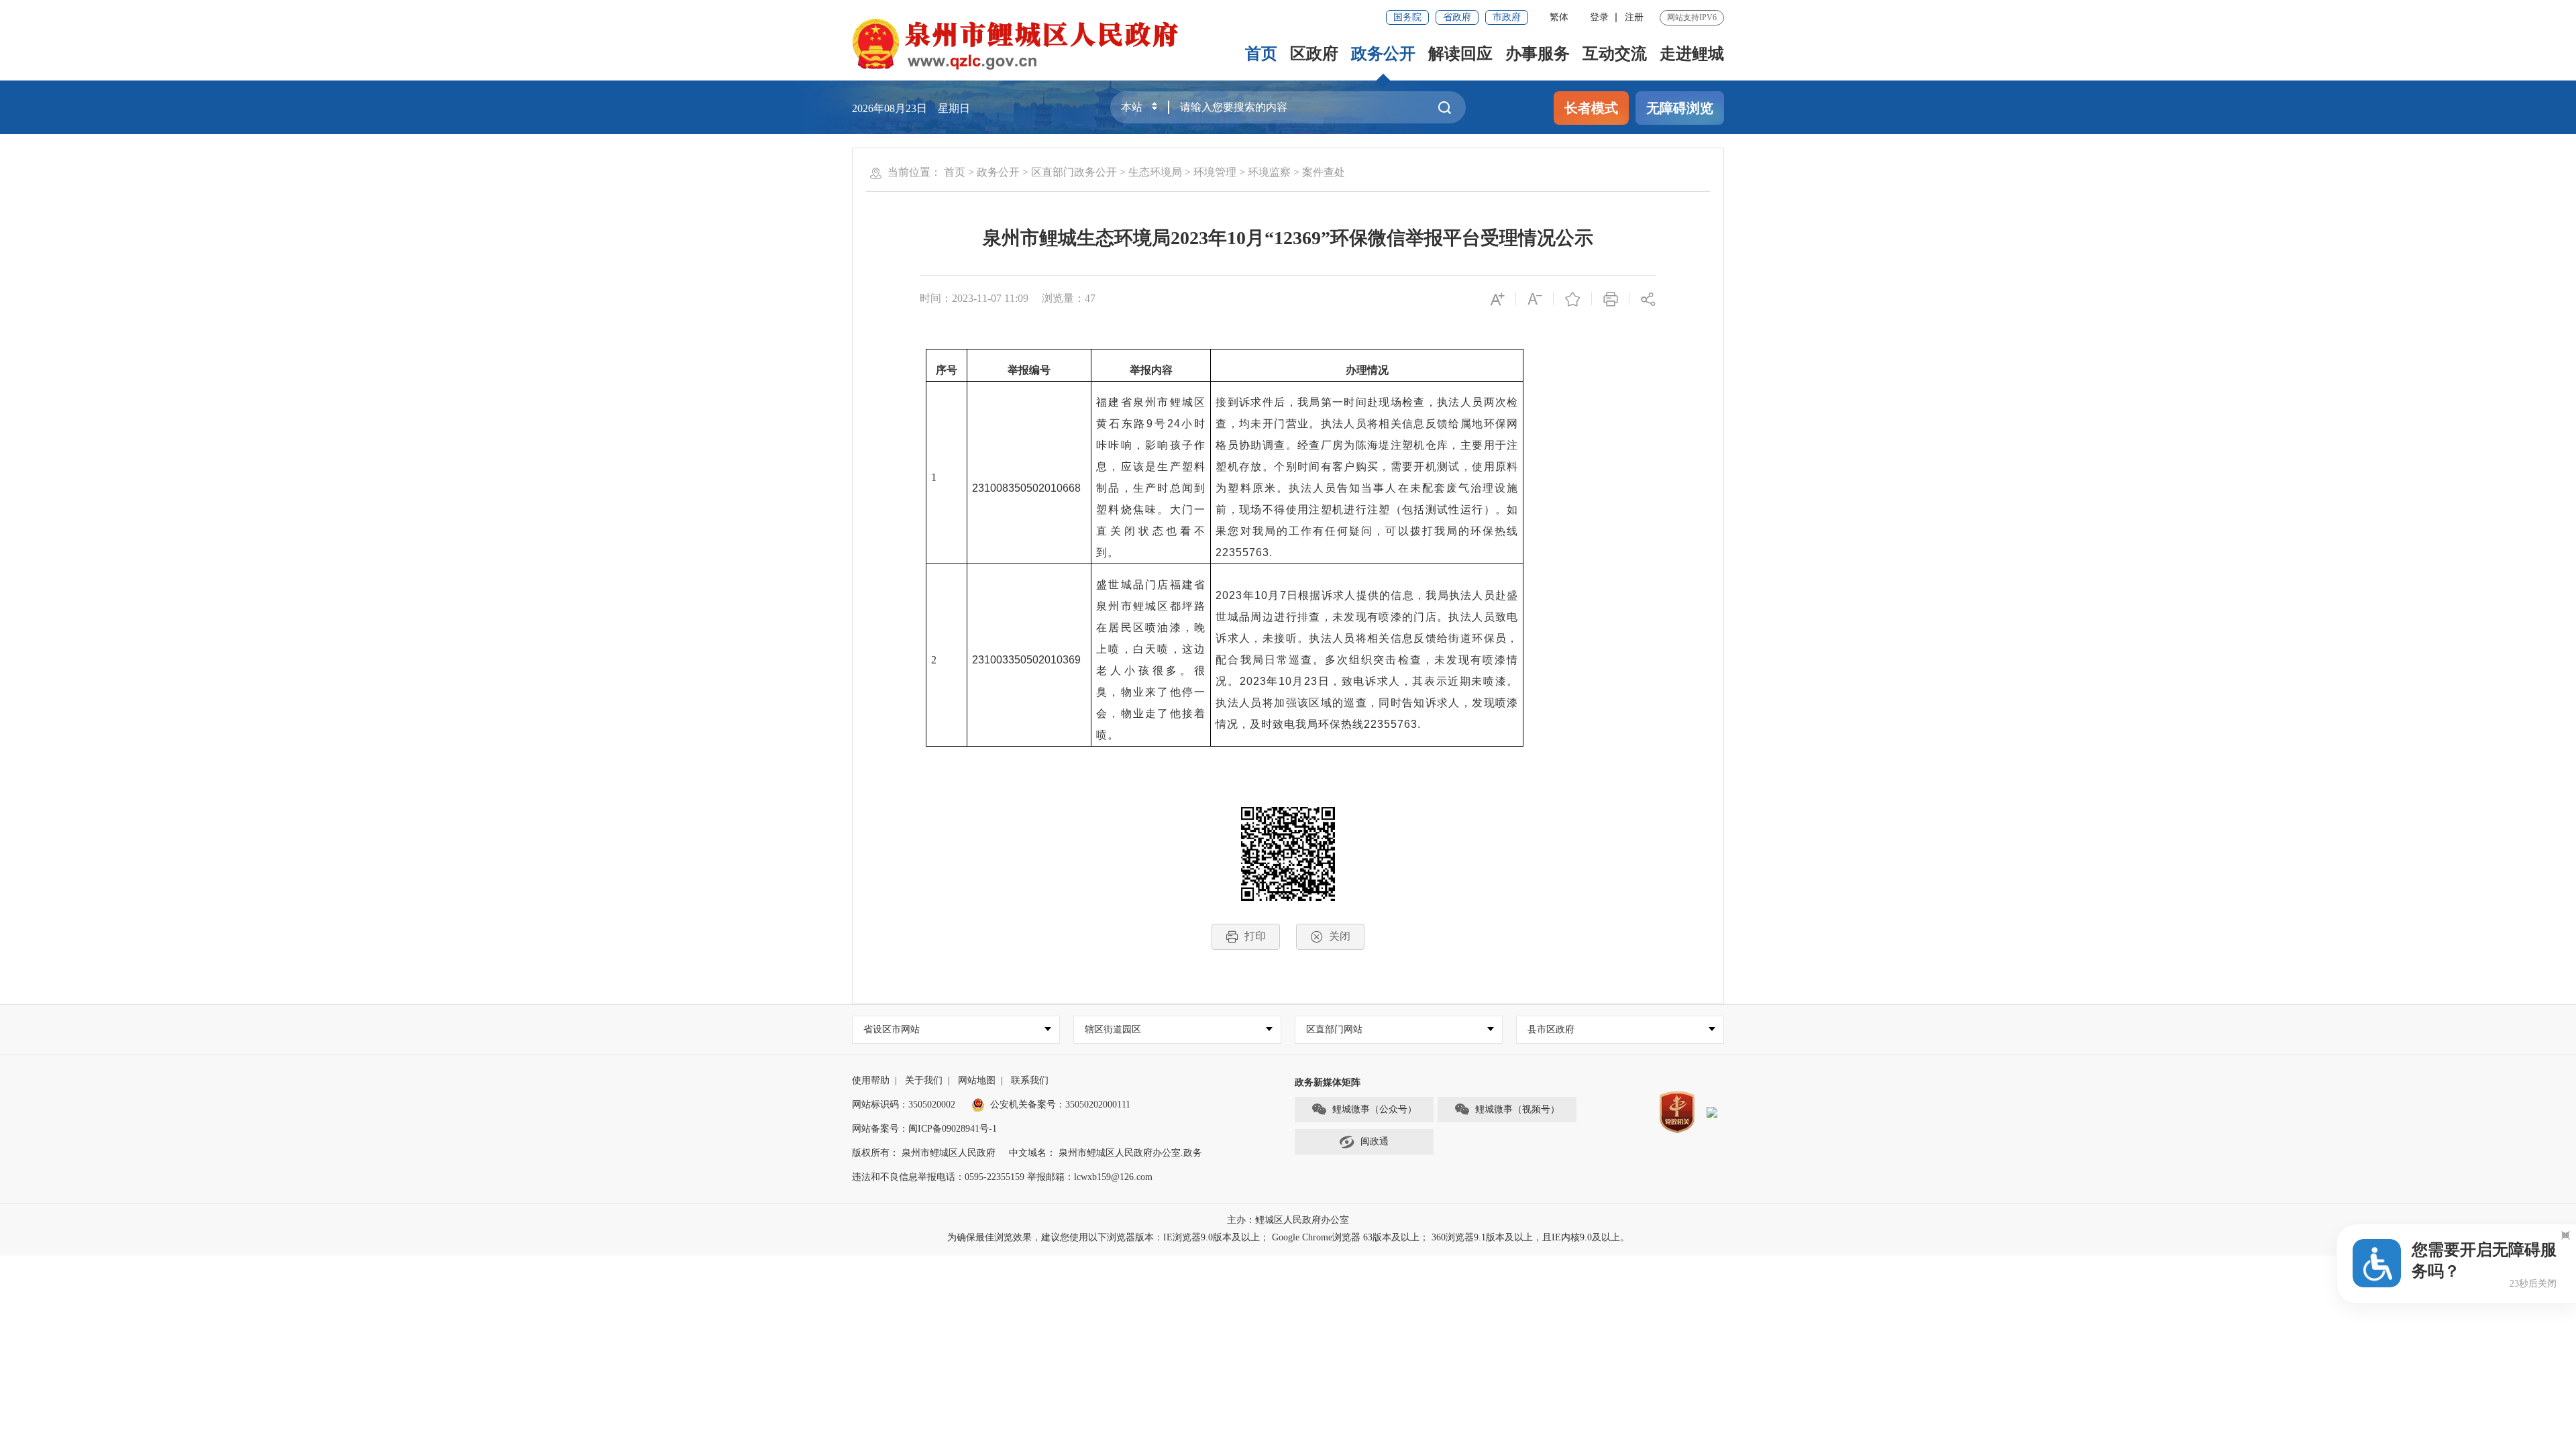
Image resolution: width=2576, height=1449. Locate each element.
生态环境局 (1155, 172)
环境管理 (1215, 172)
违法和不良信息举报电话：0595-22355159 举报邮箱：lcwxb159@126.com (1002, 1177)
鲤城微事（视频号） (1517, 1109)
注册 (1634, 17)
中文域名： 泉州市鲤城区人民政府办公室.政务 (1106, 1153)
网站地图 (977, 1080)
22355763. (1244, 552)
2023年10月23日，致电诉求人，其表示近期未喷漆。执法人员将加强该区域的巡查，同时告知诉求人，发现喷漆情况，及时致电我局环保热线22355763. (1367, 703)
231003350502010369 (1026, 660)
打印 (1255, 936)
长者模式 (1591, 108)
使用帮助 (871, 1080)
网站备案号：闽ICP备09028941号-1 (924, 1129)
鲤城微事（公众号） (1375, 1109)
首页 (1261, 54)
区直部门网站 (1334, 1029)
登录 (1599, 17)
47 (1090, 298)
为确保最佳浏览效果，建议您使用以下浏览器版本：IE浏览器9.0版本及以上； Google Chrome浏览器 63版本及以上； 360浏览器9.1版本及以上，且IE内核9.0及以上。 (1288, 1237)
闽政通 (1375, 1141)
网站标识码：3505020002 (904, 1105)
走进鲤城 (1692, 54)
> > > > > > (1144, 172)
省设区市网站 (892, 1029)
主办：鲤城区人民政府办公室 (1288, 1220)
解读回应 (1460, 54)
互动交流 (1615, 54)
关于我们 (924, 1080)
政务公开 (1383, 54)
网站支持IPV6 (1692, 17)
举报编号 (1029, 370)
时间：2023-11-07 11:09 (974, 298)
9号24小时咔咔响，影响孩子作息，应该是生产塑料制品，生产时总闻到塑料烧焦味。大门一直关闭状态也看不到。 (1151, 488)
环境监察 (1269, 172)
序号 (947, 370)
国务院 (1407, 17)
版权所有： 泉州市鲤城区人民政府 (924, 1153)
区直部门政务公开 (1074, 172)
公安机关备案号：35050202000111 (1060, 1105)
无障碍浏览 (1680, 108)
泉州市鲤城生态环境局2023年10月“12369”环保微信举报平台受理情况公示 (1288, 238)
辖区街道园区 (1113, 1029)
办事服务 (1538, 54)
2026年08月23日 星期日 (911, 108)
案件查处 (1324, 172)
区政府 (1314, 54)
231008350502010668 (1026, 488)
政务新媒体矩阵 (1328, 1082)
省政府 (1457, 17)
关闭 (1340, 936)
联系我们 (1030, 1080)
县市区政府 (1551, 1029)
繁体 (1559, 17)
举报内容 (1151, 370)
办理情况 (1367, 370)
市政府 (1507, 17)
